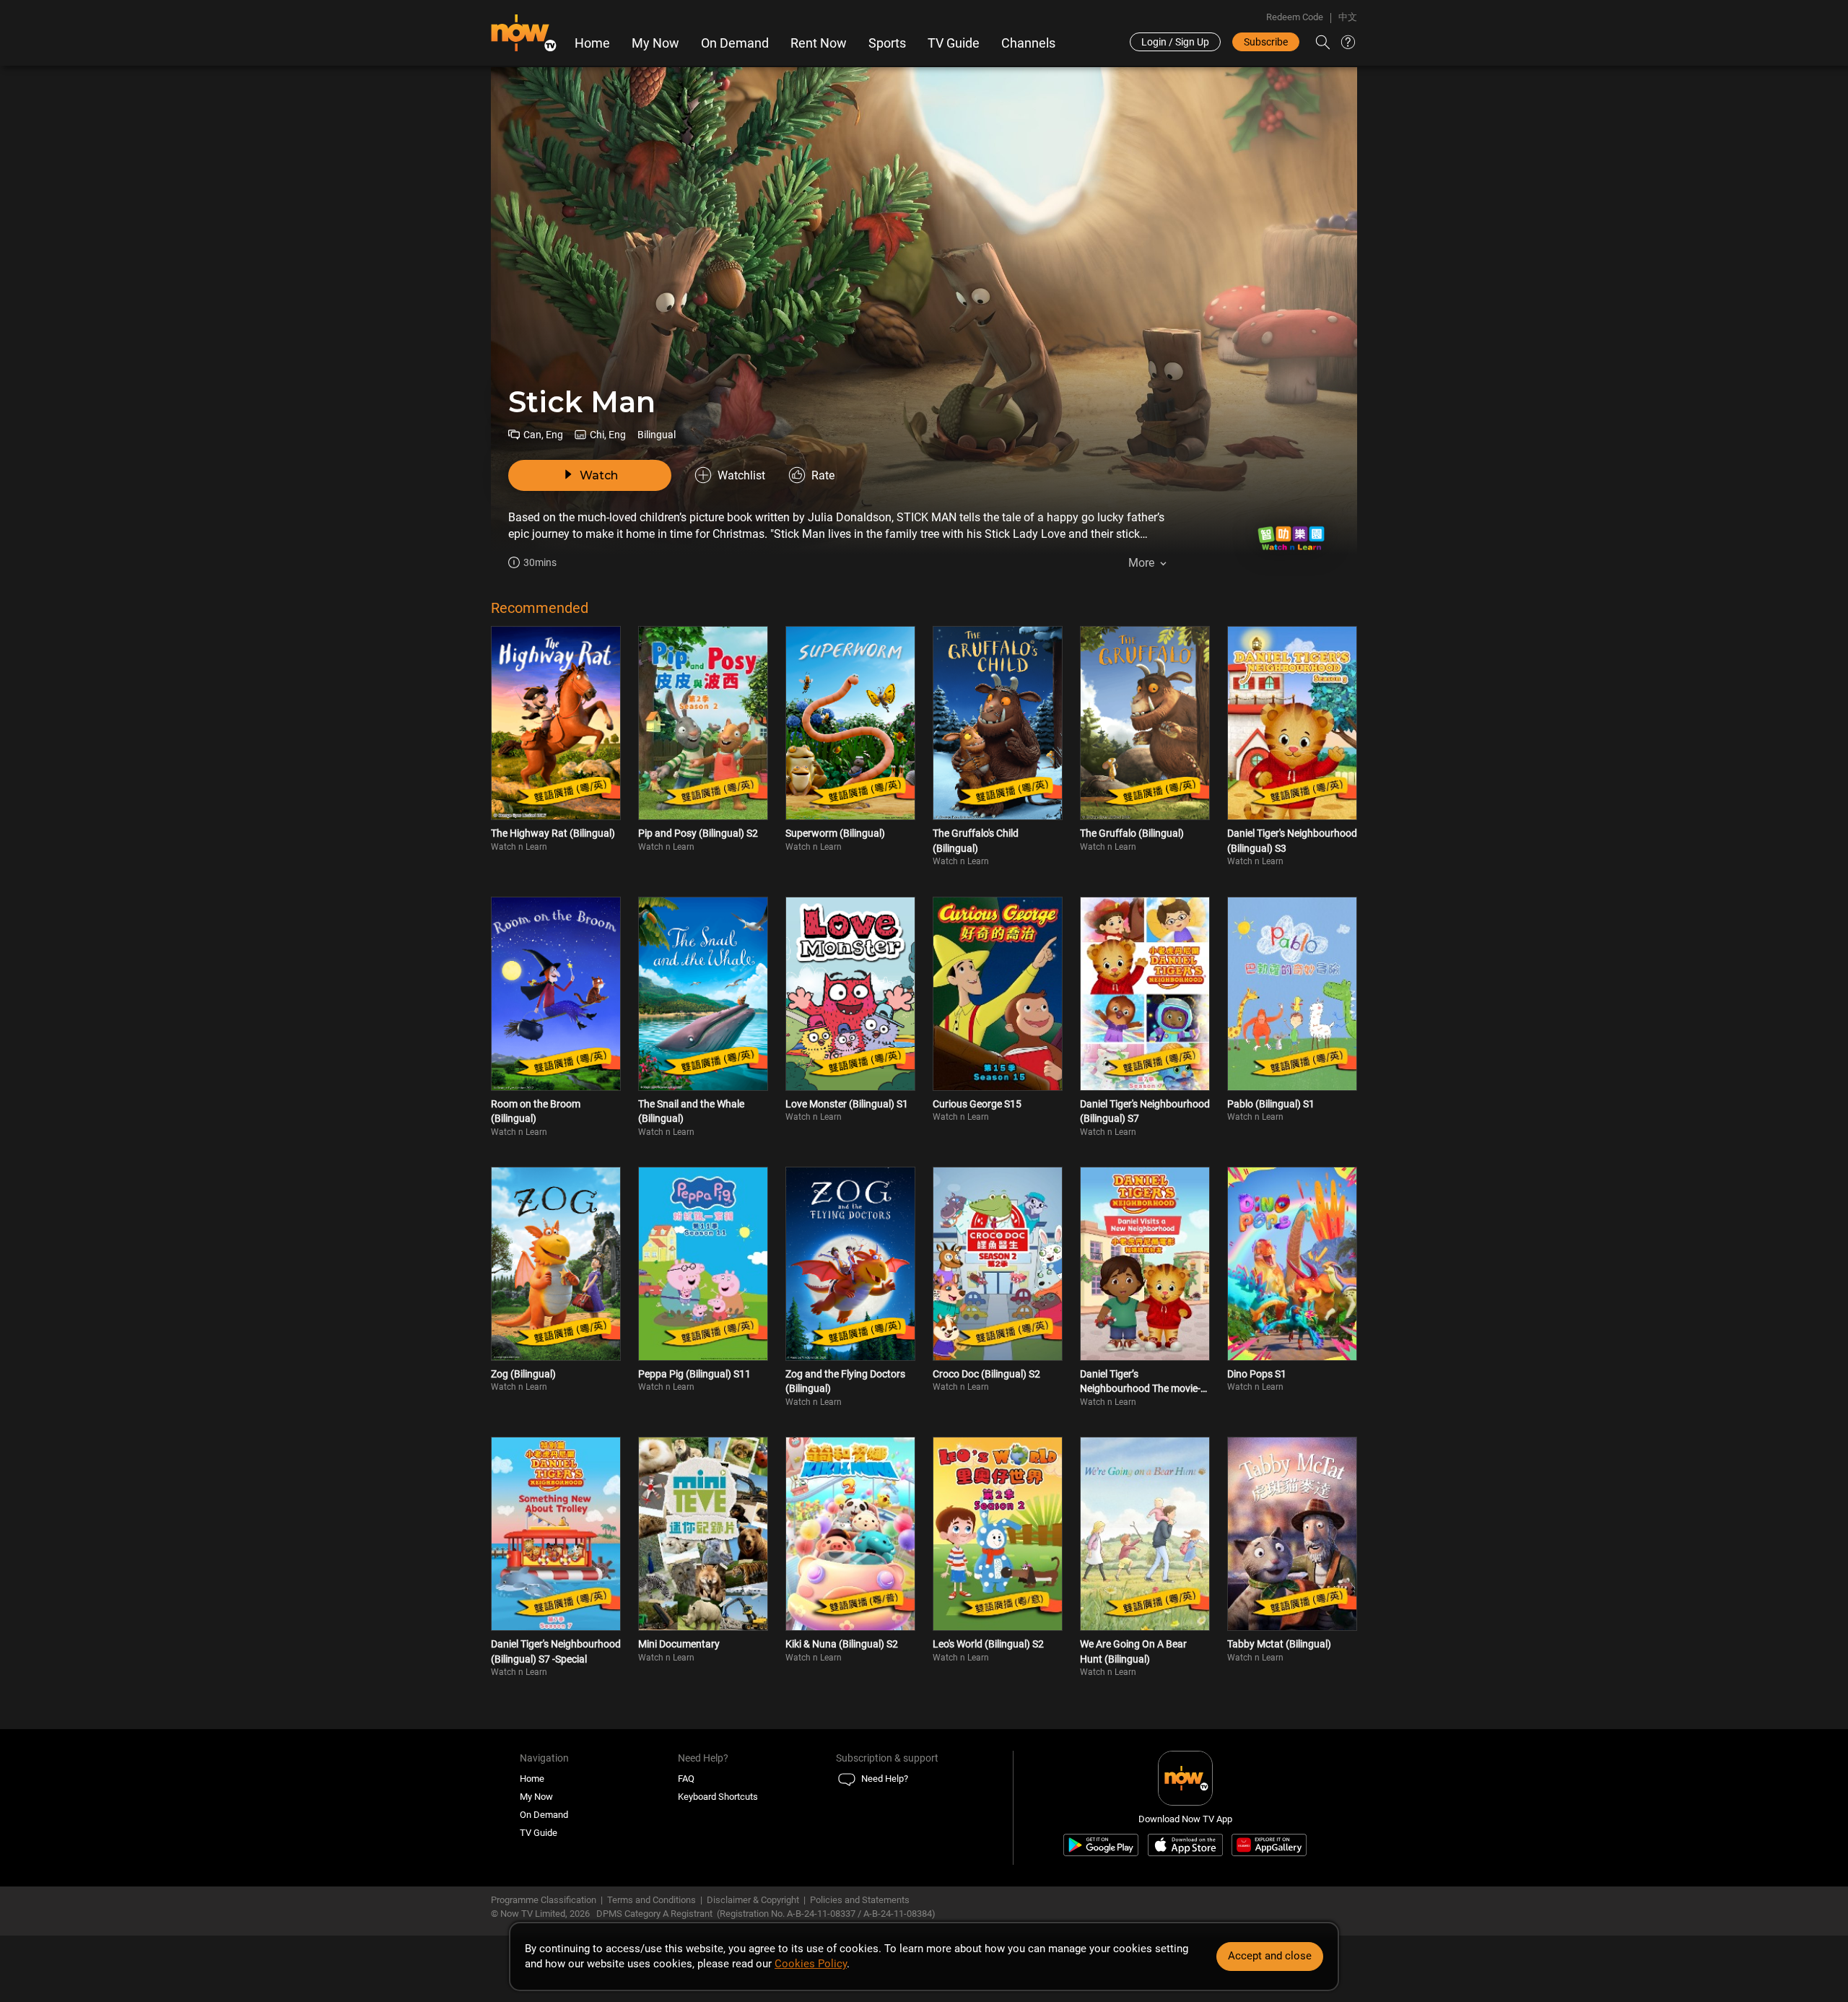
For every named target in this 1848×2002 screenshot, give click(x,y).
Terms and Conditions (651, 1900)
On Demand (735, 43)
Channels (1028, 43)
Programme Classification (544, 1900)
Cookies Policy (811, 1964)
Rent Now (819, 43)
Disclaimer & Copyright (753, 1900)
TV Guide (954, 43)
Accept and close (1270, 1956)
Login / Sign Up (1175, 42)
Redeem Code (1295, 17)
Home (592, 43)
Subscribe (1266, 42)
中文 (1348, 17)
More (1141, 563)
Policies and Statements (860, 1900)
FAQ (686, 1779)
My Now (655, 43)
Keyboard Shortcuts (718, 1797)
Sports (887, 43)
